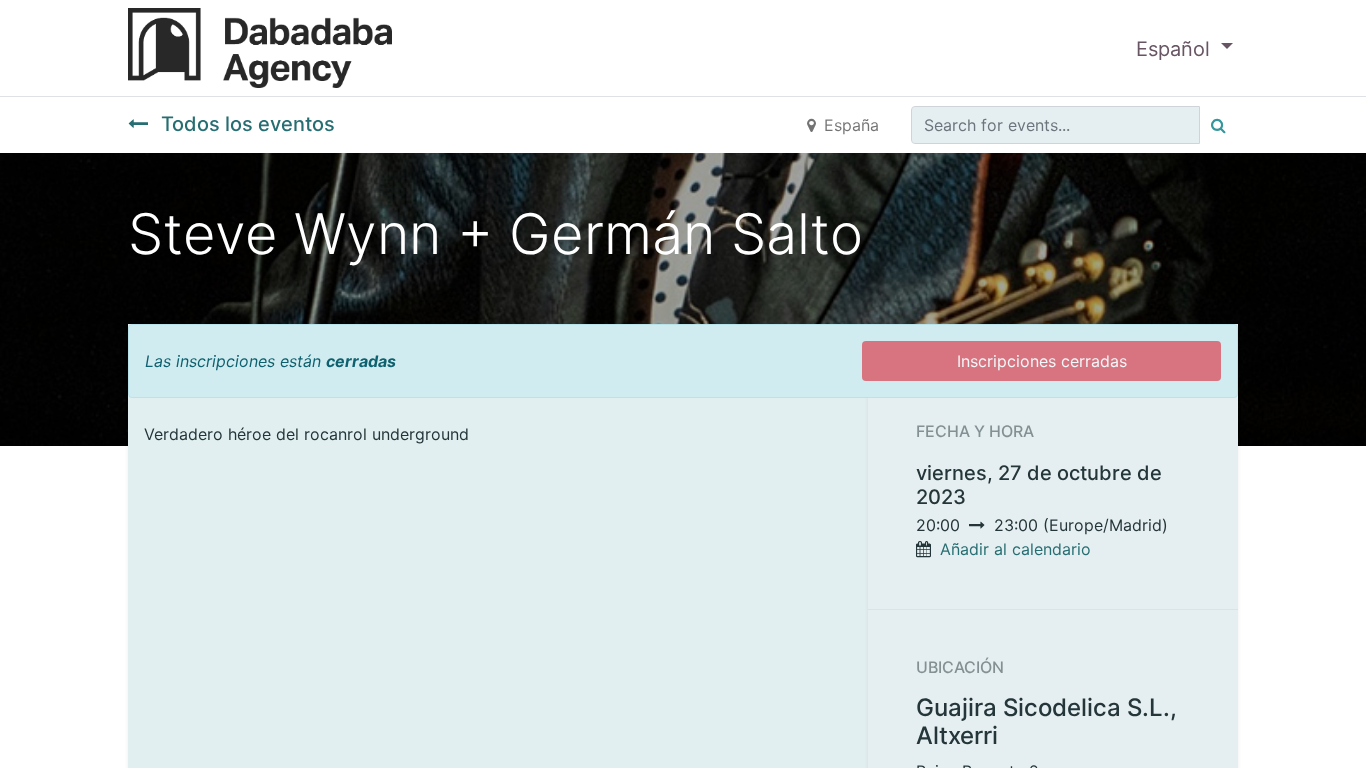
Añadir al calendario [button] (1015, 549)
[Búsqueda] (1218, 125)
